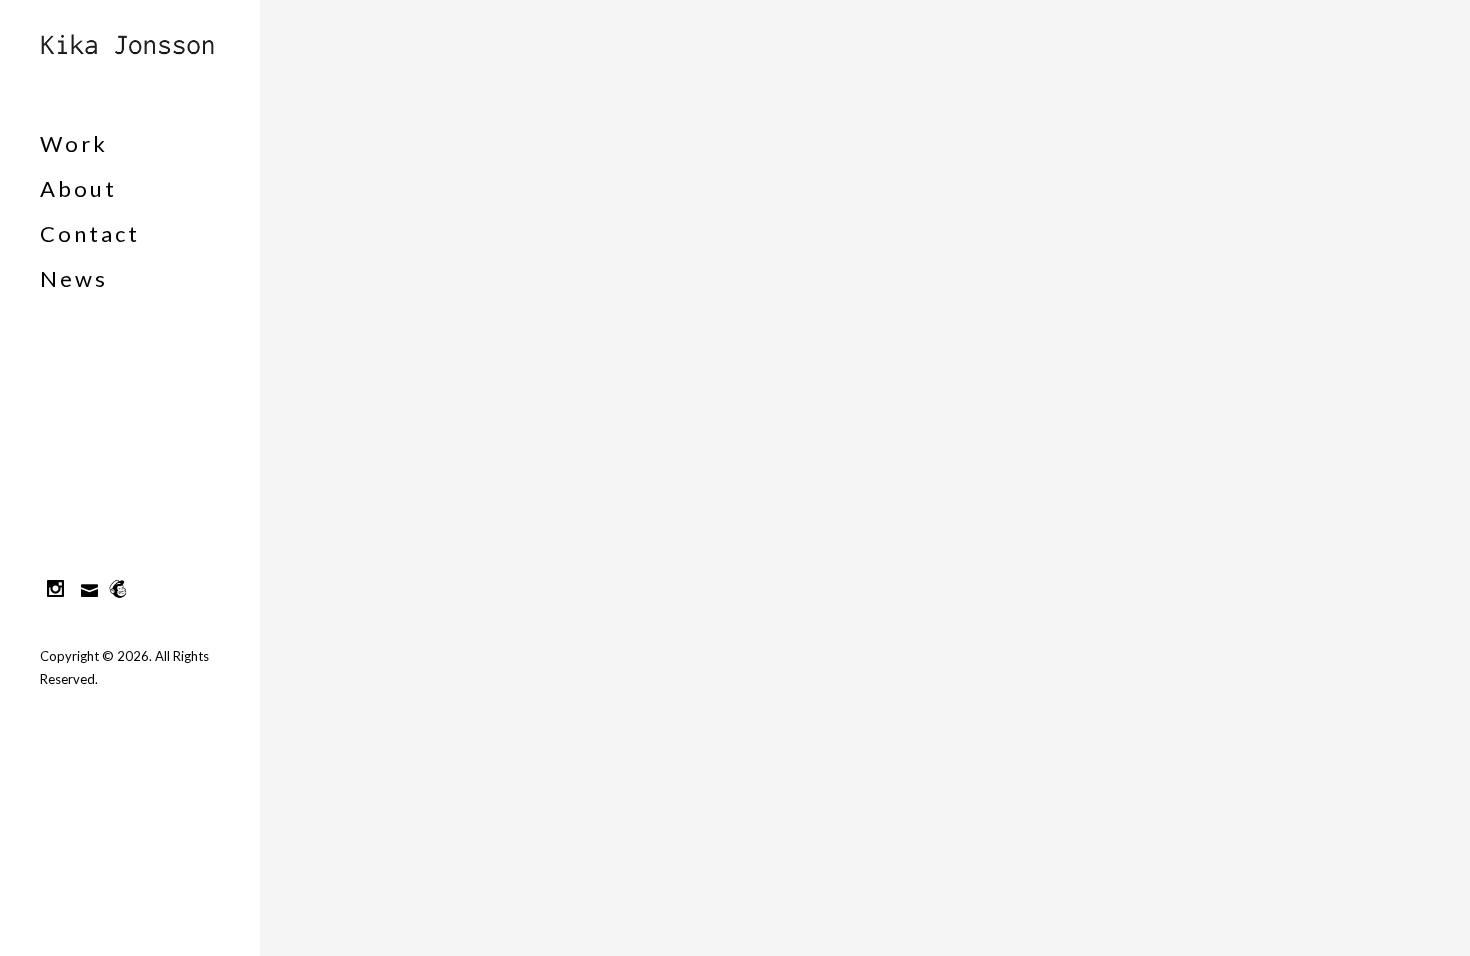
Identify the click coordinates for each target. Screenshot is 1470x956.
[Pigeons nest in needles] (364, 154)
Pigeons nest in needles (327, 329)
